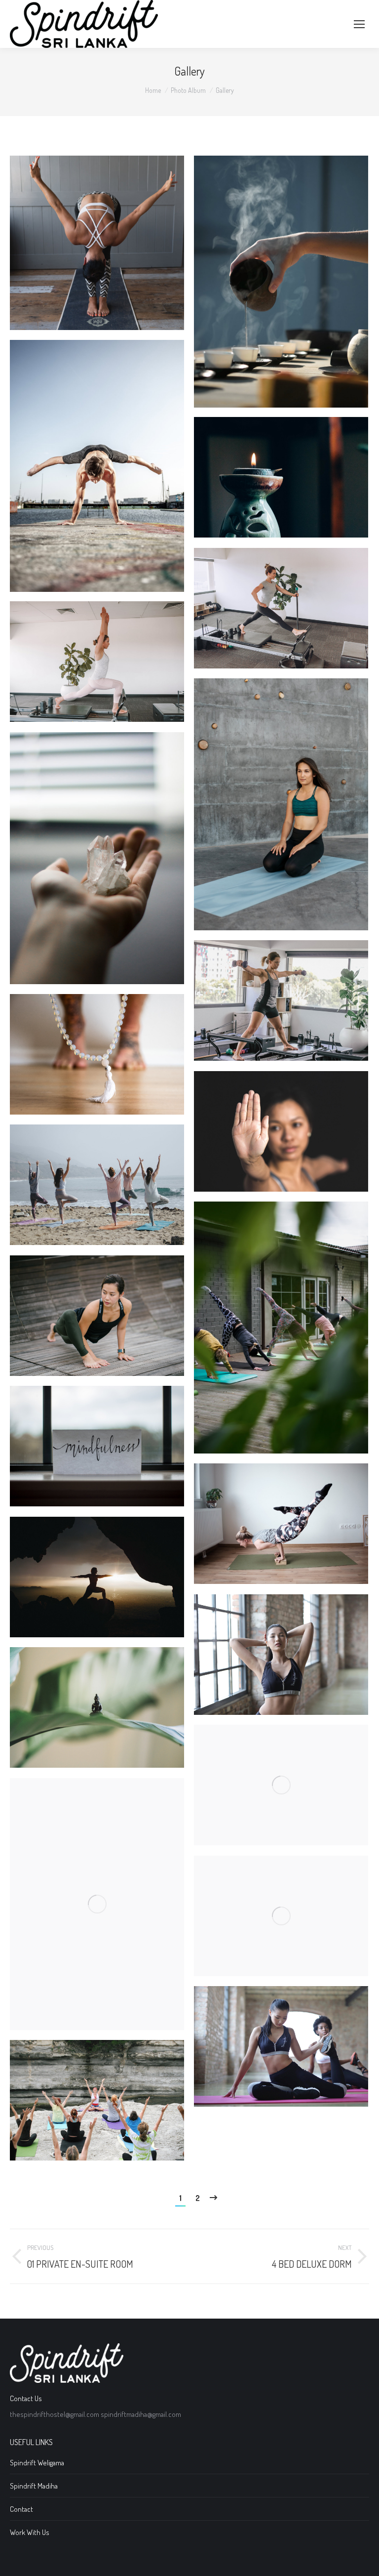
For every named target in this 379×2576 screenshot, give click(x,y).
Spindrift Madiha (34, 2486)
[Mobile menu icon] (359, 24)
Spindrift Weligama (37, 2463)
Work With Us (30, 2532)
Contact (21, 2509)
